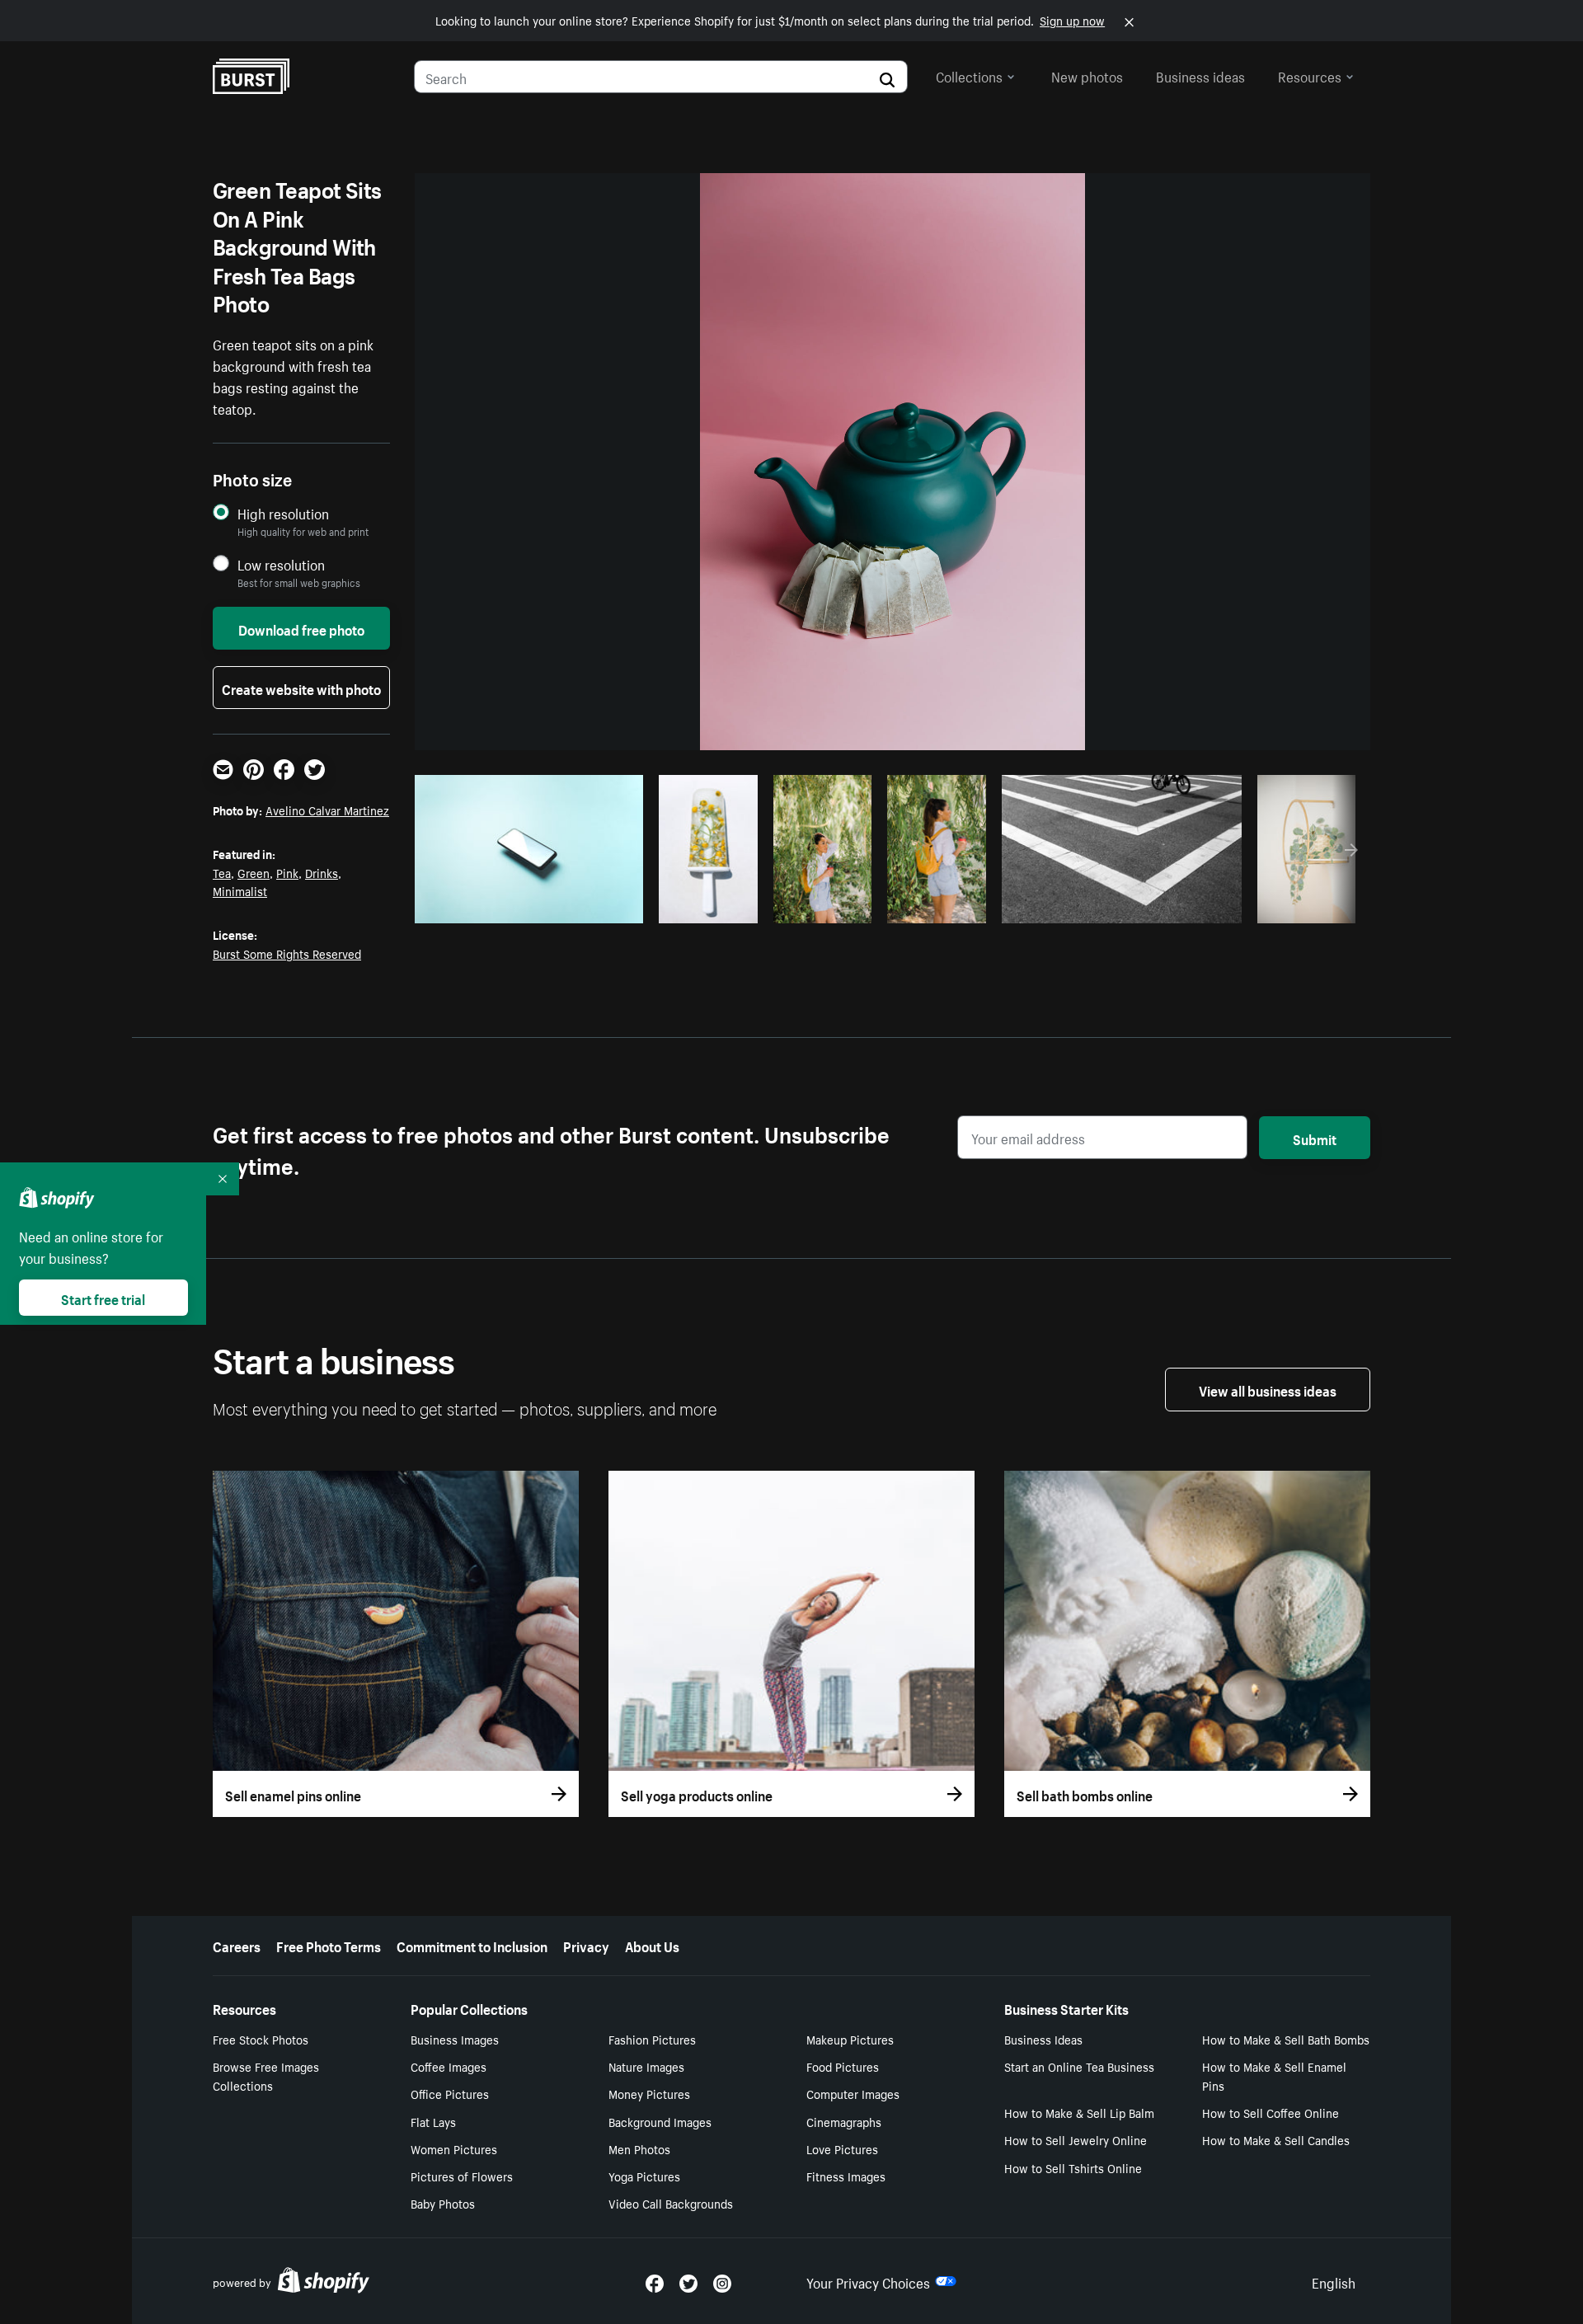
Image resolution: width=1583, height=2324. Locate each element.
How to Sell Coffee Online (1271, 2112)
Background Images (660, 2121)
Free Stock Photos (261, 2039)
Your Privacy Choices (868, 2281)
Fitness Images (846, 2176)
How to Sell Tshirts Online (1073, 2167)
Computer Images (853, 2093)
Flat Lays (433, 2121)
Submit (1315, 1138)
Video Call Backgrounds (671, 2203)
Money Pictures (649, 2093)
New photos (1087, 75)
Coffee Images (449, 2066)
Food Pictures (843, 2066)
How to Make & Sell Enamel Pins (1274, 2075)
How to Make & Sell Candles (1276, 2139)
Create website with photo (301, 688)
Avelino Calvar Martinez (327, 810)
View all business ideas (1268, 1389)
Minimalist (240, 890)
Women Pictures (454, 2148)
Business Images (455, 2039)
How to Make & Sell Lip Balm (1079, 2112)
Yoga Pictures (644, 2176)
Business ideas (1200, 75)
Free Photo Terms (329, 1945)
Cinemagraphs (844, 2121)
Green (254, 872)
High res (529, 906)
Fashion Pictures (652, 2039)
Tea (222, 872)
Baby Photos (443, 2203)
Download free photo (301, 628)
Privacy (586, 1945)
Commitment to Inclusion (472, 1945)
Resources (1310, 75)
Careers (237, 1945)
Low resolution (281, 564)
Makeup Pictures (850, 2039)
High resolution (283, 513)
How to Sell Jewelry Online (1076, 2139)
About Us (652, 1945)
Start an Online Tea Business (1079, 2066)
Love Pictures (842, 2148)
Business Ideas (1043, 2039)
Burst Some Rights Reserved (287, 953)
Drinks (322, 872)
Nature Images (646, 2066)
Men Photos (639, 2148)
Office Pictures (450, 2093)
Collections (969, 75)
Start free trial (103, 1298)
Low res (593, 906)
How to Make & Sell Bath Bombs (1286, 2039)
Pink (287, 872)
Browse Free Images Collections (266, 2075)
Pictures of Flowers (462, 2176)
